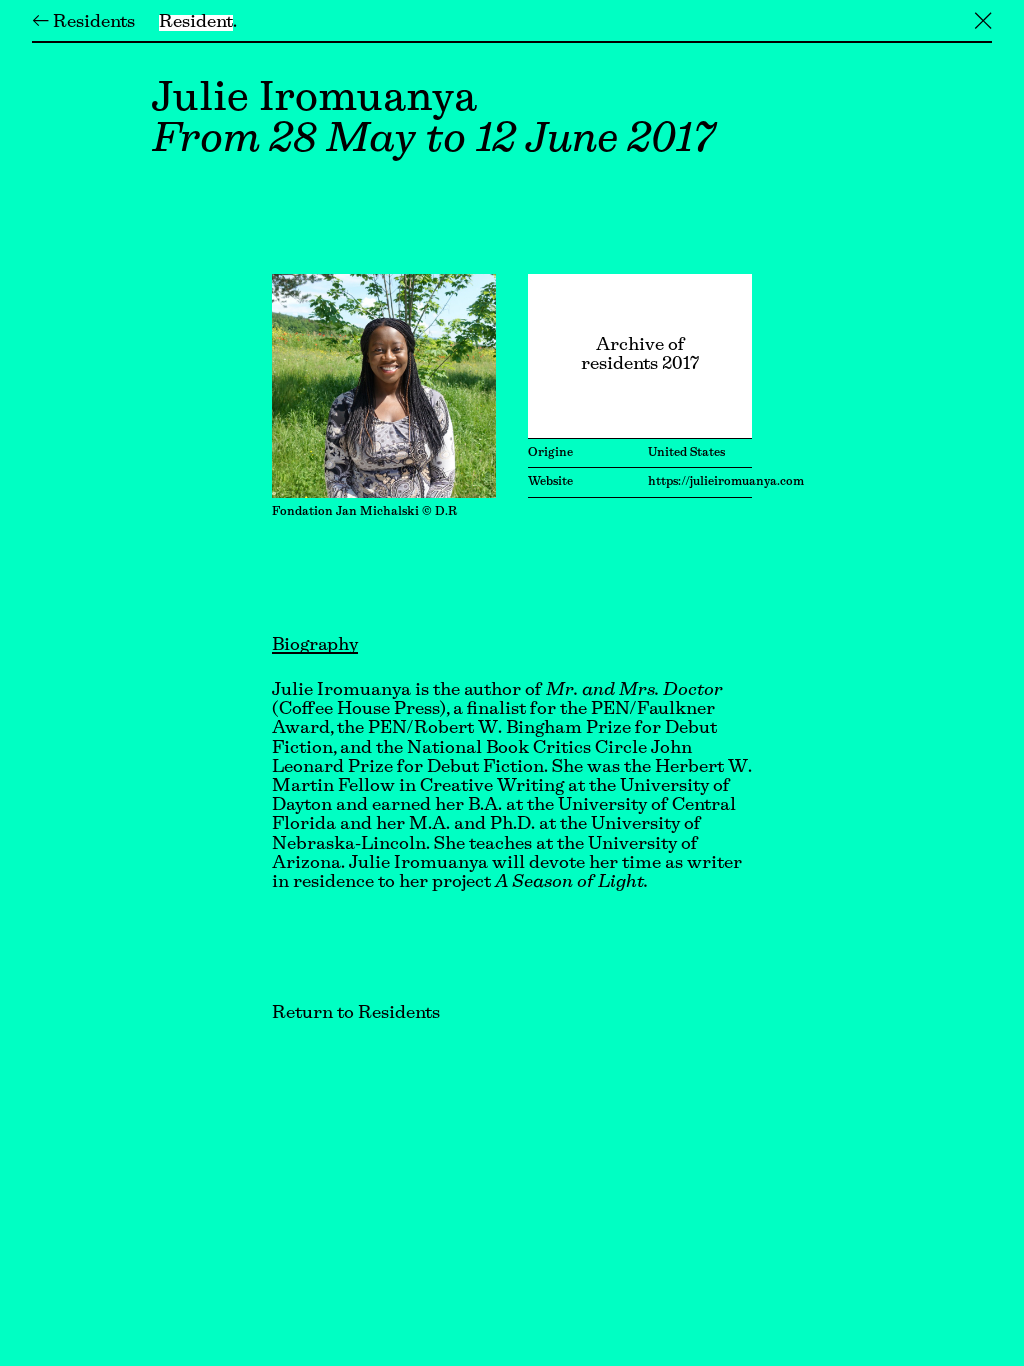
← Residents (83, 23)
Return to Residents (356, 1014)
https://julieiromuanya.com (726, 482)
